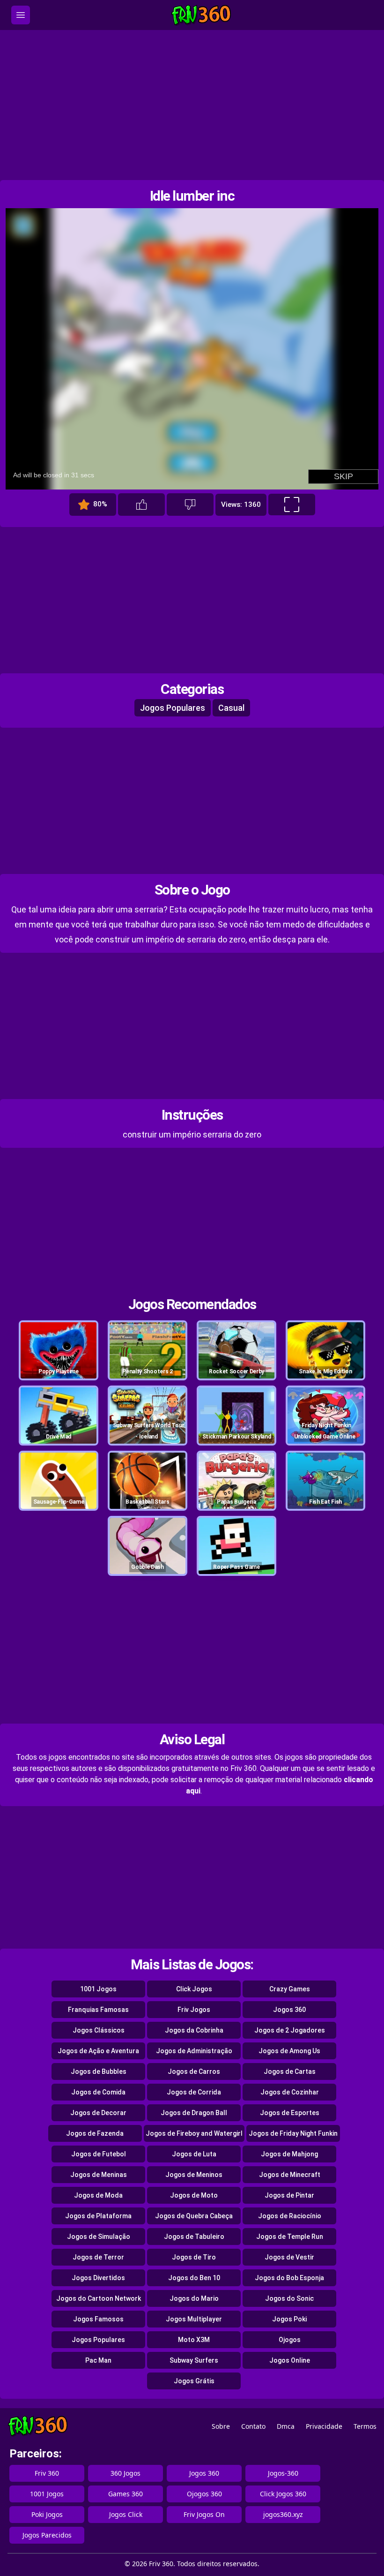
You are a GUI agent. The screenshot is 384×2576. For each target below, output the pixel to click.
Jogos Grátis (194, 2381)
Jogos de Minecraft (290, 2175)
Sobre (221, 2426)
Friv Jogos (194, 2010)
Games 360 (126, 2494)
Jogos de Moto (194, 2195)
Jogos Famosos (98, 2319)
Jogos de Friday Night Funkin (293, 2133)
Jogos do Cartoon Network (99, 2298)
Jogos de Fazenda (95, 2133)
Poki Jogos (47, 2514)
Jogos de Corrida (194, 2092)
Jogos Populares (173, 708)
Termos (365, 2426)
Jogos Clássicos (99, 2030)
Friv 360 (47, 2473)
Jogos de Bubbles (99, 2071)
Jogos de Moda (98, 2195)
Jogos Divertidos (98, 2278)
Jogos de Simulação (99, 2237)
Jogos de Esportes (290, 2113)
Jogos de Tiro (194, 2257)
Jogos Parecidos (47, 2535)
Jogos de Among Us (289, 2051)
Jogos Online (290, 2360)
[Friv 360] (201, 15)
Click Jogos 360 (283, 2494)
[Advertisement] (192, 105)
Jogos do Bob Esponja (289, 2278)
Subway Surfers (194, 2360)
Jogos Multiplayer (194, 2319)
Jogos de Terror (98, 2257)
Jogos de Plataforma (98, 2216)
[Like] (141, 505)
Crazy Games (290, 1989)
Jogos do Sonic (289, 2298)
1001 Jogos (98, 1989)
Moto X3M (194, 2340)
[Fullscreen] (292, 505)
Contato (253, 2426)
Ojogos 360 (204, 2494)
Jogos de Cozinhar (290, 2092)
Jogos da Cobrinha (194, 2030)
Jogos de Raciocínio (290, 2216)
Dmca (286, 2426)
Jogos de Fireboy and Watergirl (194, 2133)
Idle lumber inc (192, 196)
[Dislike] (190, 505)
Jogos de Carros (194, 2071)
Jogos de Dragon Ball (194, 2113)
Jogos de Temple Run (290, 2237)
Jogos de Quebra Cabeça (194, 2216)
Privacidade (324, 2426)
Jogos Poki (289, 2319)
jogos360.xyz (283, 2514)
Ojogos (290, 2340)
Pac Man (98, 2360)
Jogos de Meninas (99, 2175)
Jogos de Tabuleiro (194, 2237)
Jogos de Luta (194, 2154)
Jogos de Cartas (290, 2071)
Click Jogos (194, 1989)
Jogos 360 (289, 2010)
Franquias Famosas (98, 2010)
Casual (231, 708)
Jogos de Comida (98, 2092)
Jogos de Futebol (99, 2154)
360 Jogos (126, 2473)
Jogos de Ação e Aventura (98, 2051)
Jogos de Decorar (98, 2113)
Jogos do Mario (194, 2298)
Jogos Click (126, 2514)
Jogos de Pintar (289, 2195)
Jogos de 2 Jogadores (290, 2030)
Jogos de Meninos (194, 2175)
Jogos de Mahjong (289, 2154)
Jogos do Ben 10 (194, 2278)
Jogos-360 (283, 2473)
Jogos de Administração (194, 2051)
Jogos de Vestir (289, 2257)
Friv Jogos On (204, 2514)
